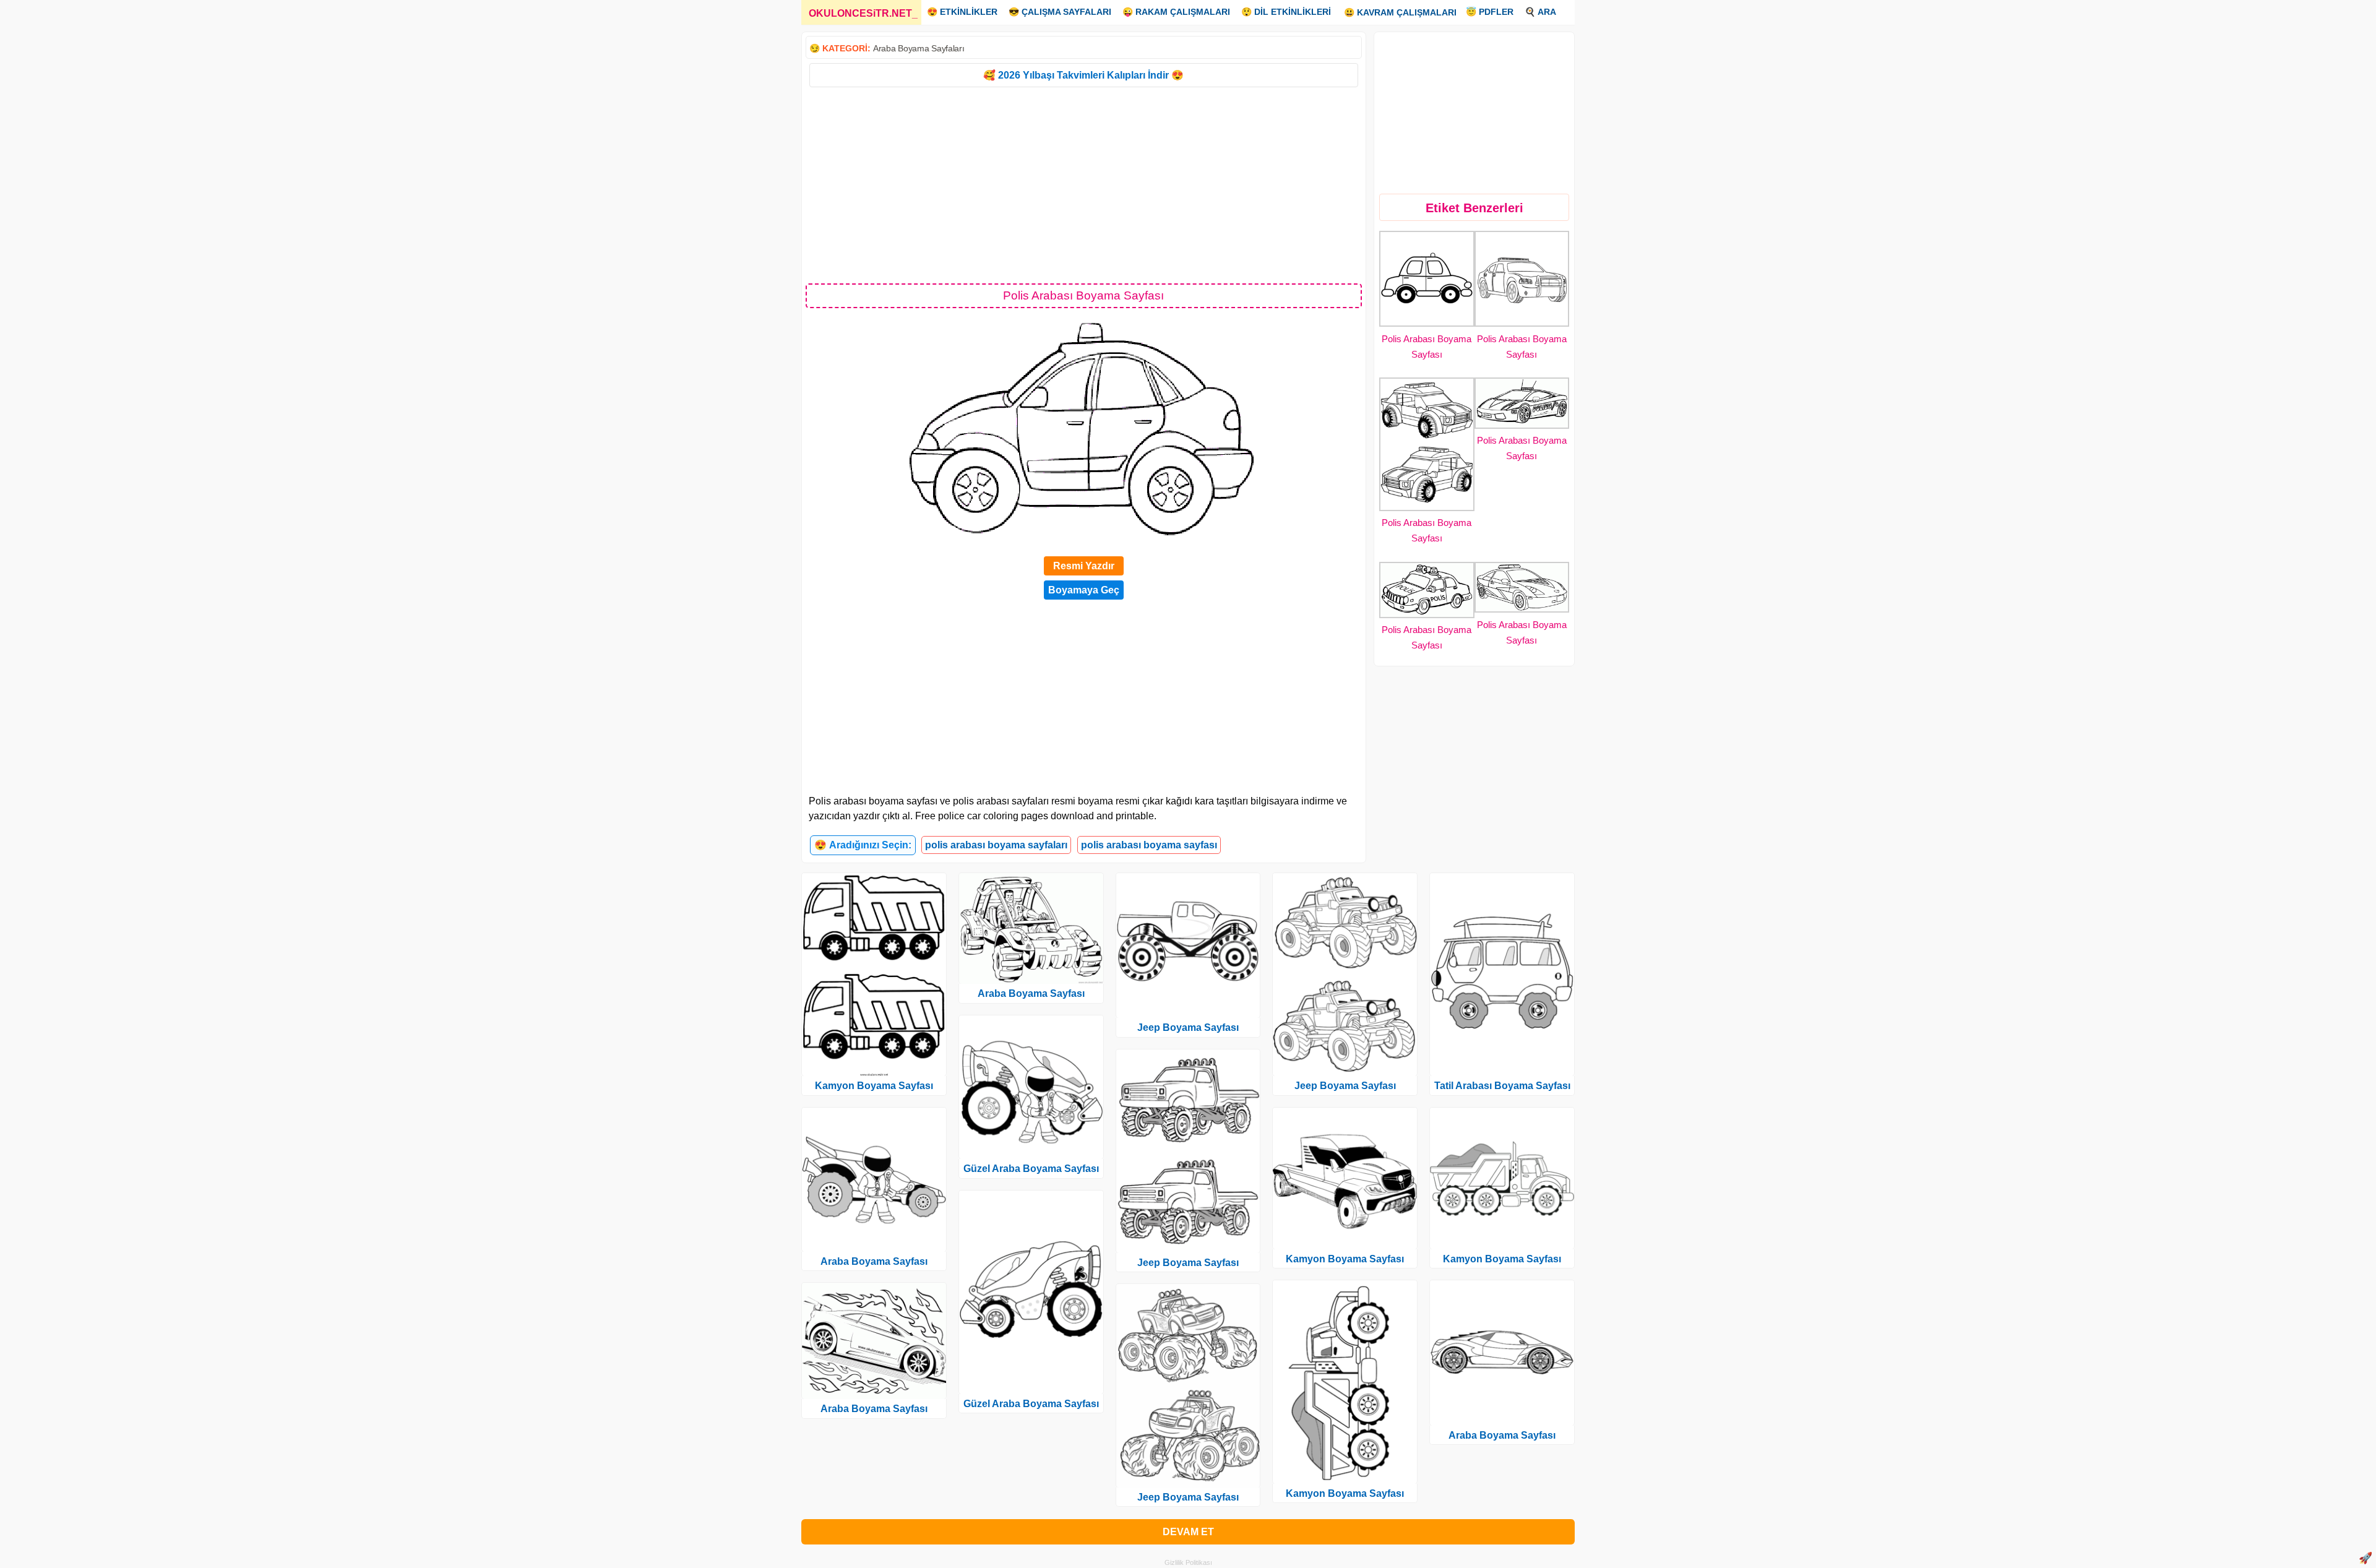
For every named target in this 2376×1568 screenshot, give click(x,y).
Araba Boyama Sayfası (874, 1261)
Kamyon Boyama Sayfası (874, 1086)
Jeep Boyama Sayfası (1188, 1027)
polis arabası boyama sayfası (1149, 845)
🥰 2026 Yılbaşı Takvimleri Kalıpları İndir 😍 (1083, 75)
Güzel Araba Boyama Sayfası (1031, 1169)
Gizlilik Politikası (1188, 1562)
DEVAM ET (1188, 1532)
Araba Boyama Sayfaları (919, 48)
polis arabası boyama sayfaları (996, 845)
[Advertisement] (1084, 184)
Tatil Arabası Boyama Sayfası (1502, 1086)
